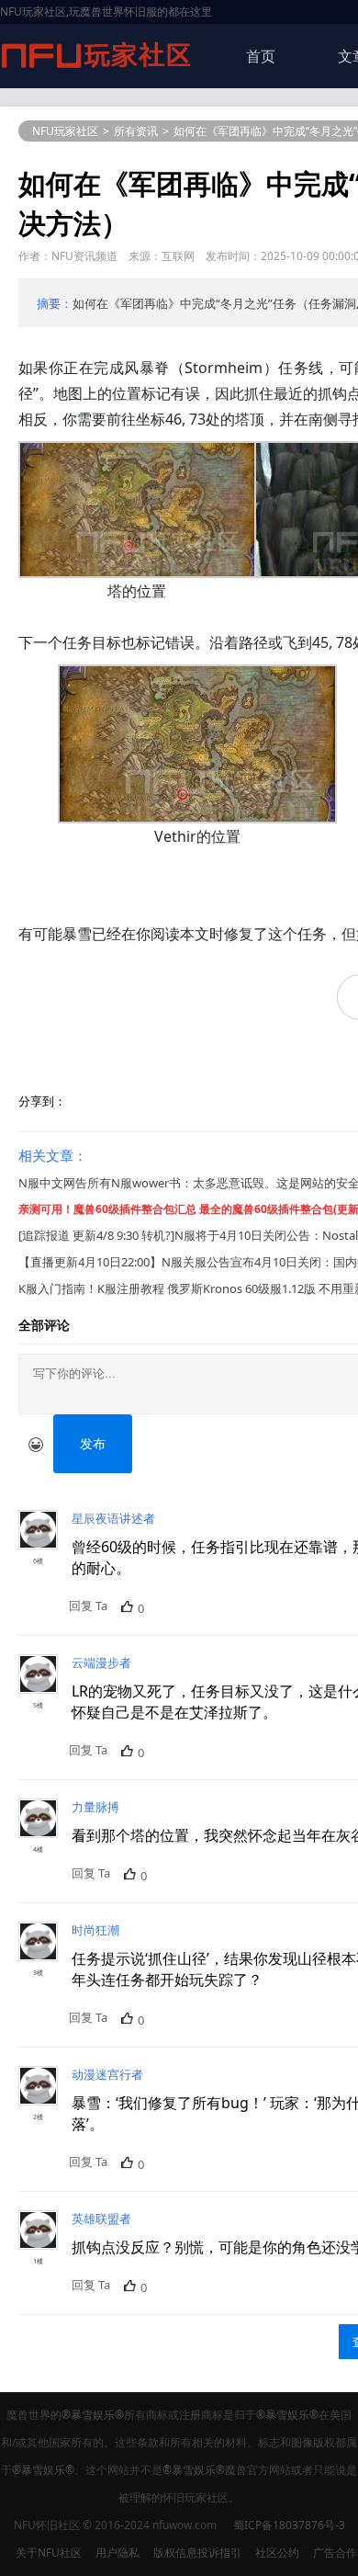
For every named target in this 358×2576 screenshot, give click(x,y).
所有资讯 (136, 131)
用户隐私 (117, 2553)
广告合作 (335, 2553)
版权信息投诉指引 (197, 2553)
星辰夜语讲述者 (113, 1518)
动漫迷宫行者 (107, 2074)
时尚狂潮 (95, 1930)
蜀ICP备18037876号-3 (289, 2525)
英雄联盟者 (101, 2219)
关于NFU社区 (49, 2553)
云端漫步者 (101, 1662)
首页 (261, 56)
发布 (93, 1443)
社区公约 (277, 2553)
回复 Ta (88, 1606)
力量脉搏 (95, 1807)
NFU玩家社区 (65, 131)
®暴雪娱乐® (93, 2415)
